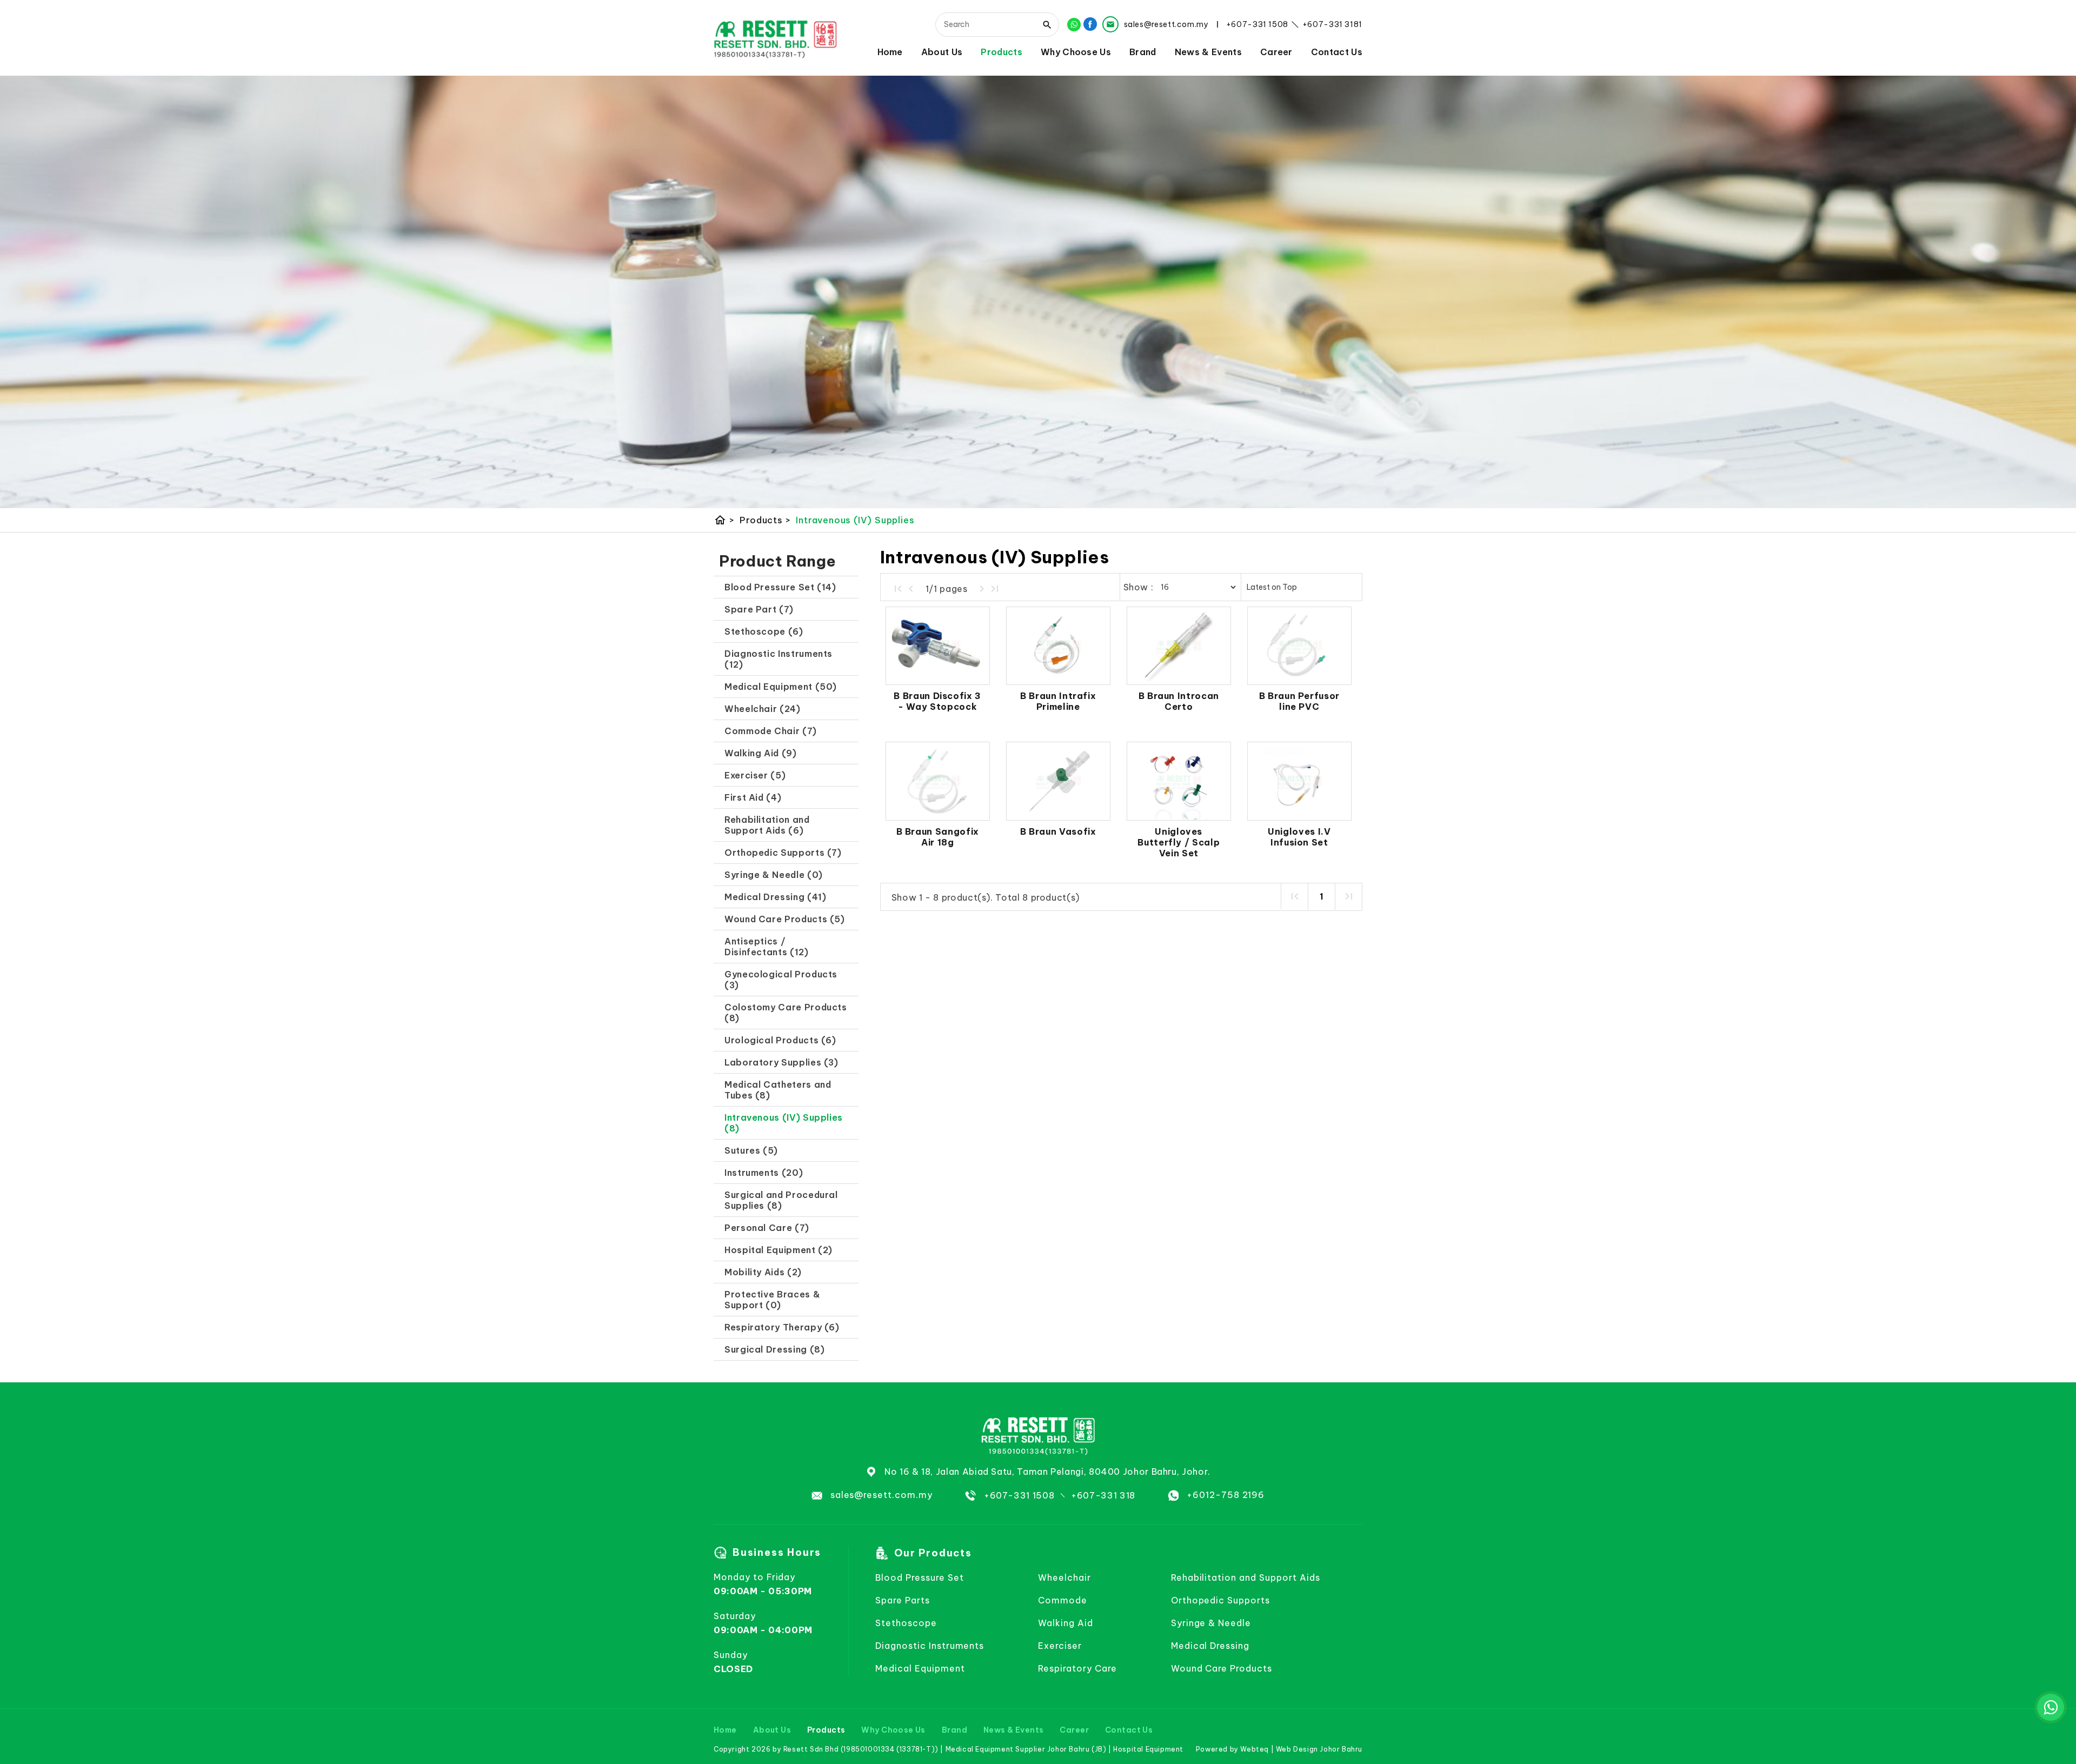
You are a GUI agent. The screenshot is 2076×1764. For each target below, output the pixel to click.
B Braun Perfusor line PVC (1299, 701)
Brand (1143, 52)
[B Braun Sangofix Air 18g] (938, 781)
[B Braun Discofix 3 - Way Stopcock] (938, 646)
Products (1002, 52)
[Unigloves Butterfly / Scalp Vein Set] (1179, 781)
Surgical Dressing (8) (774, 1349)
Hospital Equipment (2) (778, 1250)
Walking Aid (1066, 1623)
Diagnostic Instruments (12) (778, 659)
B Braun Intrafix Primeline (1058, 701)
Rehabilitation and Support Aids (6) (767, 825)
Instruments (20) (764, 1173)
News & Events (1208, 52)
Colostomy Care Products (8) (786, 1013)
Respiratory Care (1077, 1668)
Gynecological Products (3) (781, 980)
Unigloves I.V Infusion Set (1299, 837)
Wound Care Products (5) (785, 919)
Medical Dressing (1210, 1646)
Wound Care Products (1222, 1668)
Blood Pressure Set (919, 1577)
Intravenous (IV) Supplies (855, 520)
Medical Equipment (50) (781, 687)
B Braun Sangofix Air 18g (938, 837)
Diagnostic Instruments (930, 1646)
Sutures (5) (751, 1150)
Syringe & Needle (1211, 1623)
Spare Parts (903, 1600)
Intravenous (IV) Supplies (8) (784, 1123)
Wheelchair (1064, 1577)
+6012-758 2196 (1226, 1495)
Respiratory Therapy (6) (782, 1327)
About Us (942, 52)
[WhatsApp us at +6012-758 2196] (2051, 1707)
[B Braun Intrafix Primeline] (1058, 646)
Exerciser (1060, 1646)
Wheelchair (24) (763, 709)
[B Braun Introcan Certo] (1179, 646)
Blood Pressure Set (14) (780, 587)
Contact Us (1337, 52)
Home (890, 52)
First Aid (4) (753, 797)
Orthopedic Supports (1220, 1600)
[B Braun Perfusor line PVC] (1299, 646)
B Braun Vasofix (1058, 831)
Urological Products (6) (780, 1040)
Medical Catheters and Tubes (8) (778, 1090)
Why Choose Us (1076, 52)
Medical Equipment (920, 1668)
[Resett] (776, 38)
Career (1276, 52)
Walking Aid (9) (761, 753)
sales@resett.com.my (881, 1495)
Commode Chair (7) (771, 731)
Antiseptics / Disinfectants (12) (767, 947)
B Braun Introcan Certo (1179, 701)
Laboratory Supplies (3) (781, 1062)
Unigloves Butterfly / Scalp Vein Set (1179, 842)
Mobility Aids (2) (763, 1272)
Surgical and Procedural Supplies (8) (781, 1200)
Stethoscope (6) (764, 631)
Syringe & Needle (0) (774, 875)
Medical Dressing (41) (775, 897)
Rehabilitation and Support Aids (1246, 1577)
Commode (1063, 1600)
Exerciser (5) (755, 775)
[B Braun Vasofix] (1058, 781)
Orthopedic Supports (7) (783, 853)
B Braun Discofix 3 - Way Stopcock (937, 701)
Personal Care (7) (767, 1228)
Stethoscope (906, 1623)
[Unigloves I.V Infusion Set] (1299, 781)
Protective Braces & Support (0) (772, 1300)
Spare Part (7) (759, 609)
